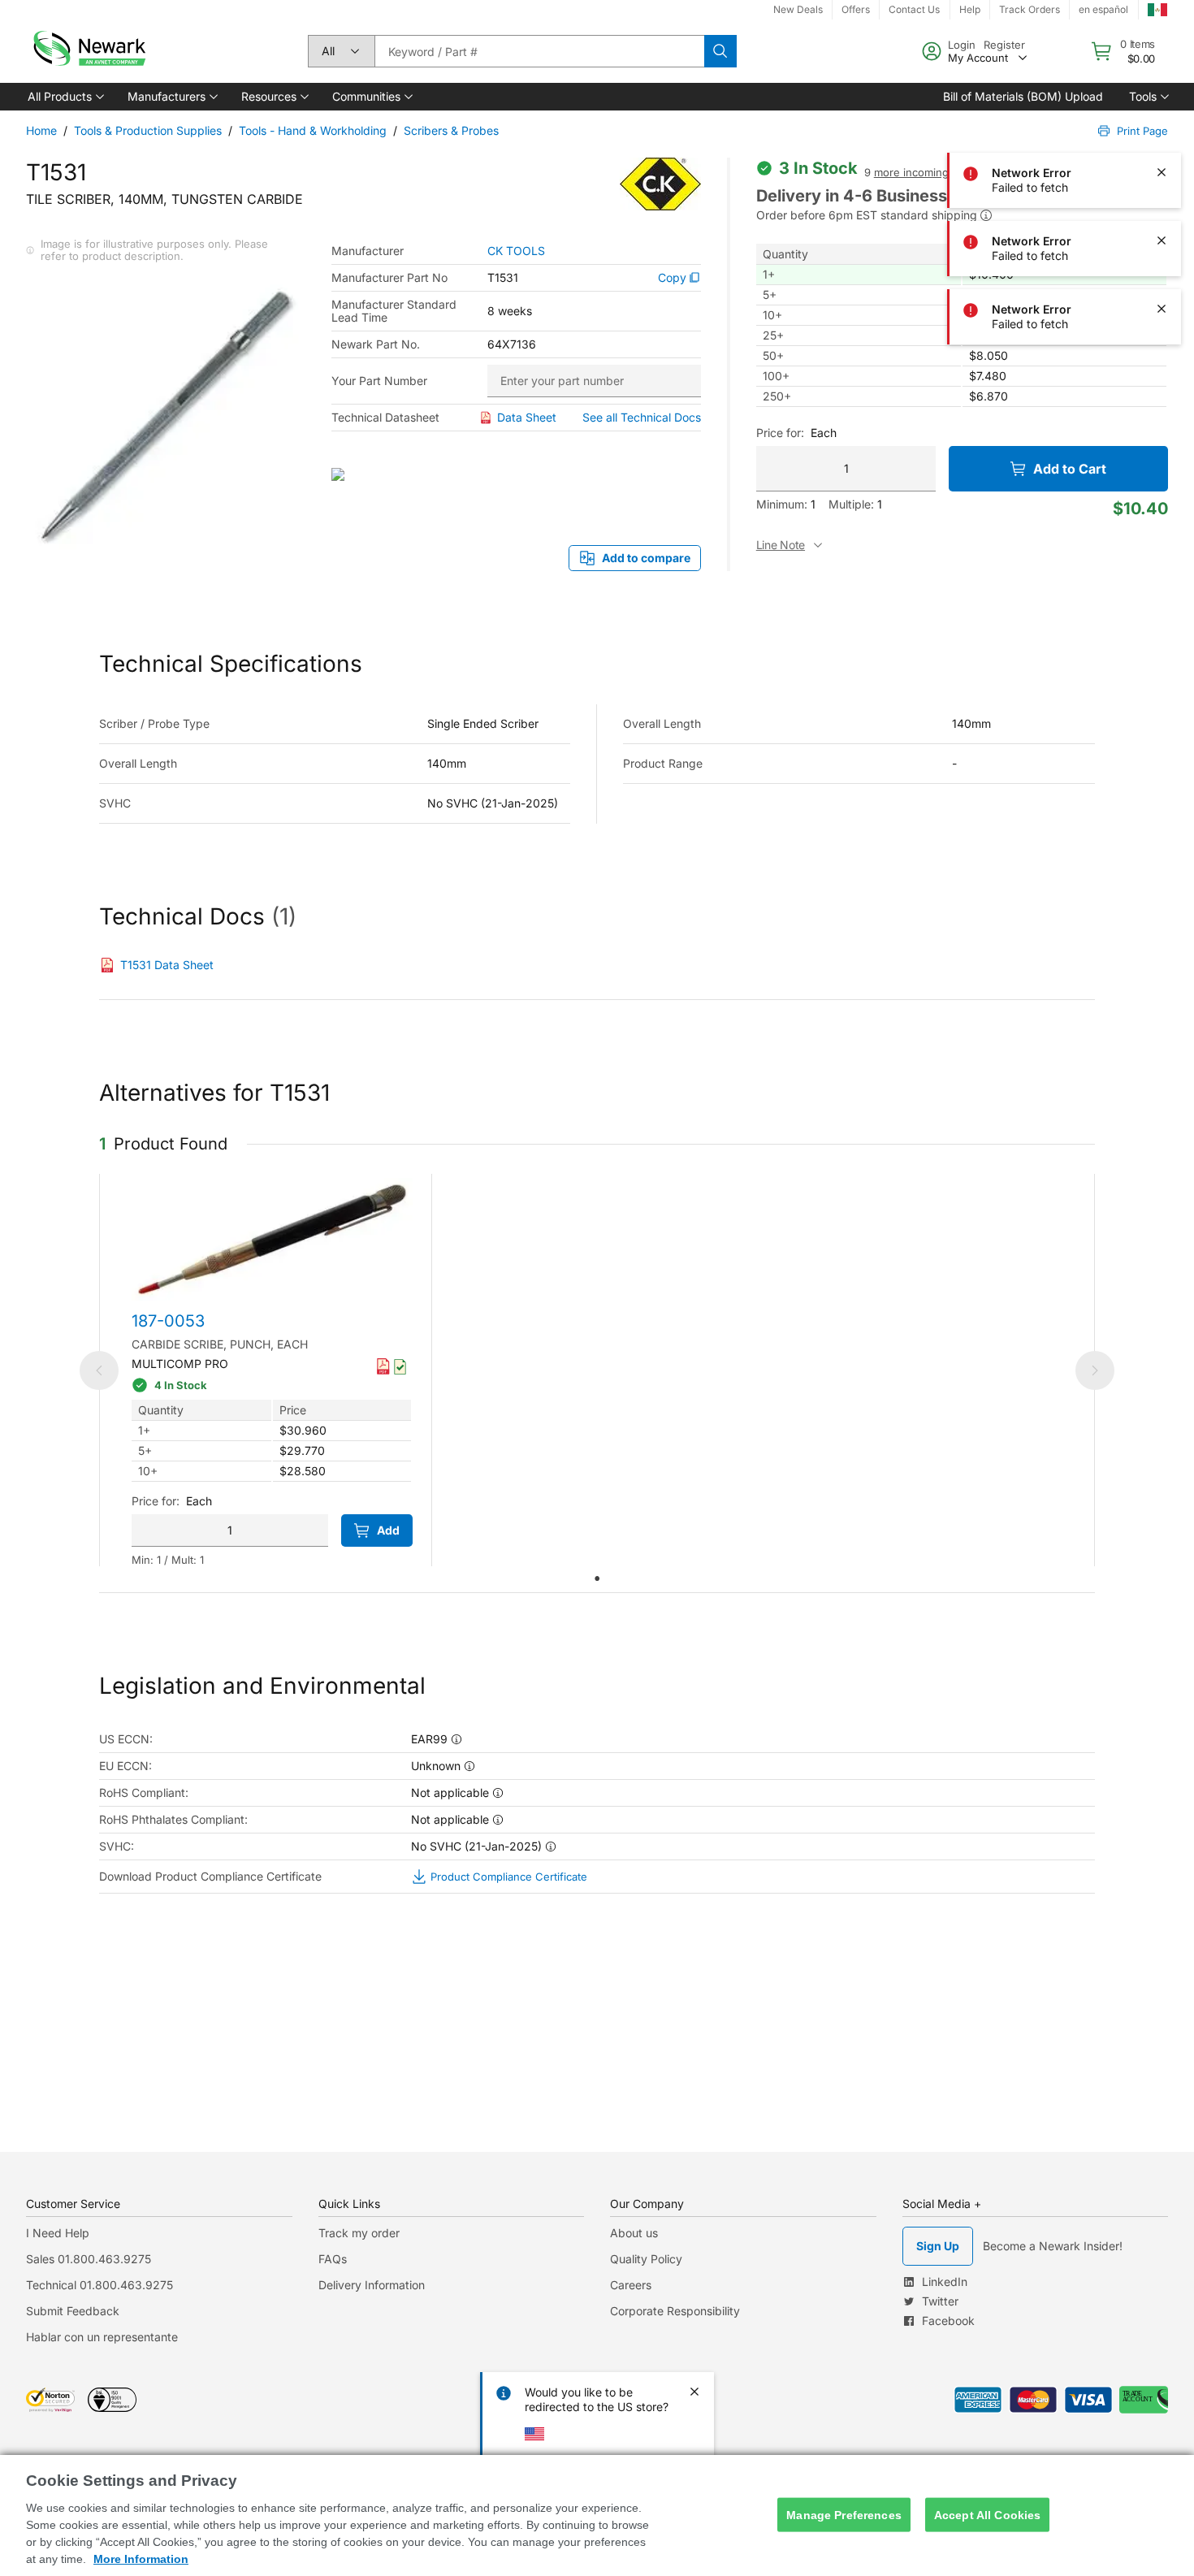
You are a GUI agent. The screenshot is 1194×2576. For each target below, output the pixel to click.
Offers (856, 9)
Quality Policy (646, 2259)
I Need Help (58, 2233)
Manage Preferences (844, 2514)
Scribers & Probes (451, 130)
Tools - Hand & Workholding (313, 130)
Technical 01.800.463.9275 (99, 2285)
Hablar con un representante (102, 2337)
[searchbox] (539, 51)
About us (634, 2233)
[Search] (720, 51)
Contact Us (914, 9)
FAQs (333, 2259)
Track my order (359, 2233)
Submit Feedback (73, 2311)
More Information (141, 2559)
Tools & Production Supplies (148, 130)
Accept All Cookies (988, 2514)
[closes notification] (1162, 36)
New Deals (798, 9)
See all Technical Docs (642, 417)
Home (41, 130)
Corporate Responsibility (675, 2311)
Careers (631, 2285)
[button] (65, 97)
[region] (597, 2515)
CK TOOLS (516, 251)
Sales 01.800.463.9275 (89, 2259)
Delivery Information (372, 2285)
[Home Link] (88, 51)
